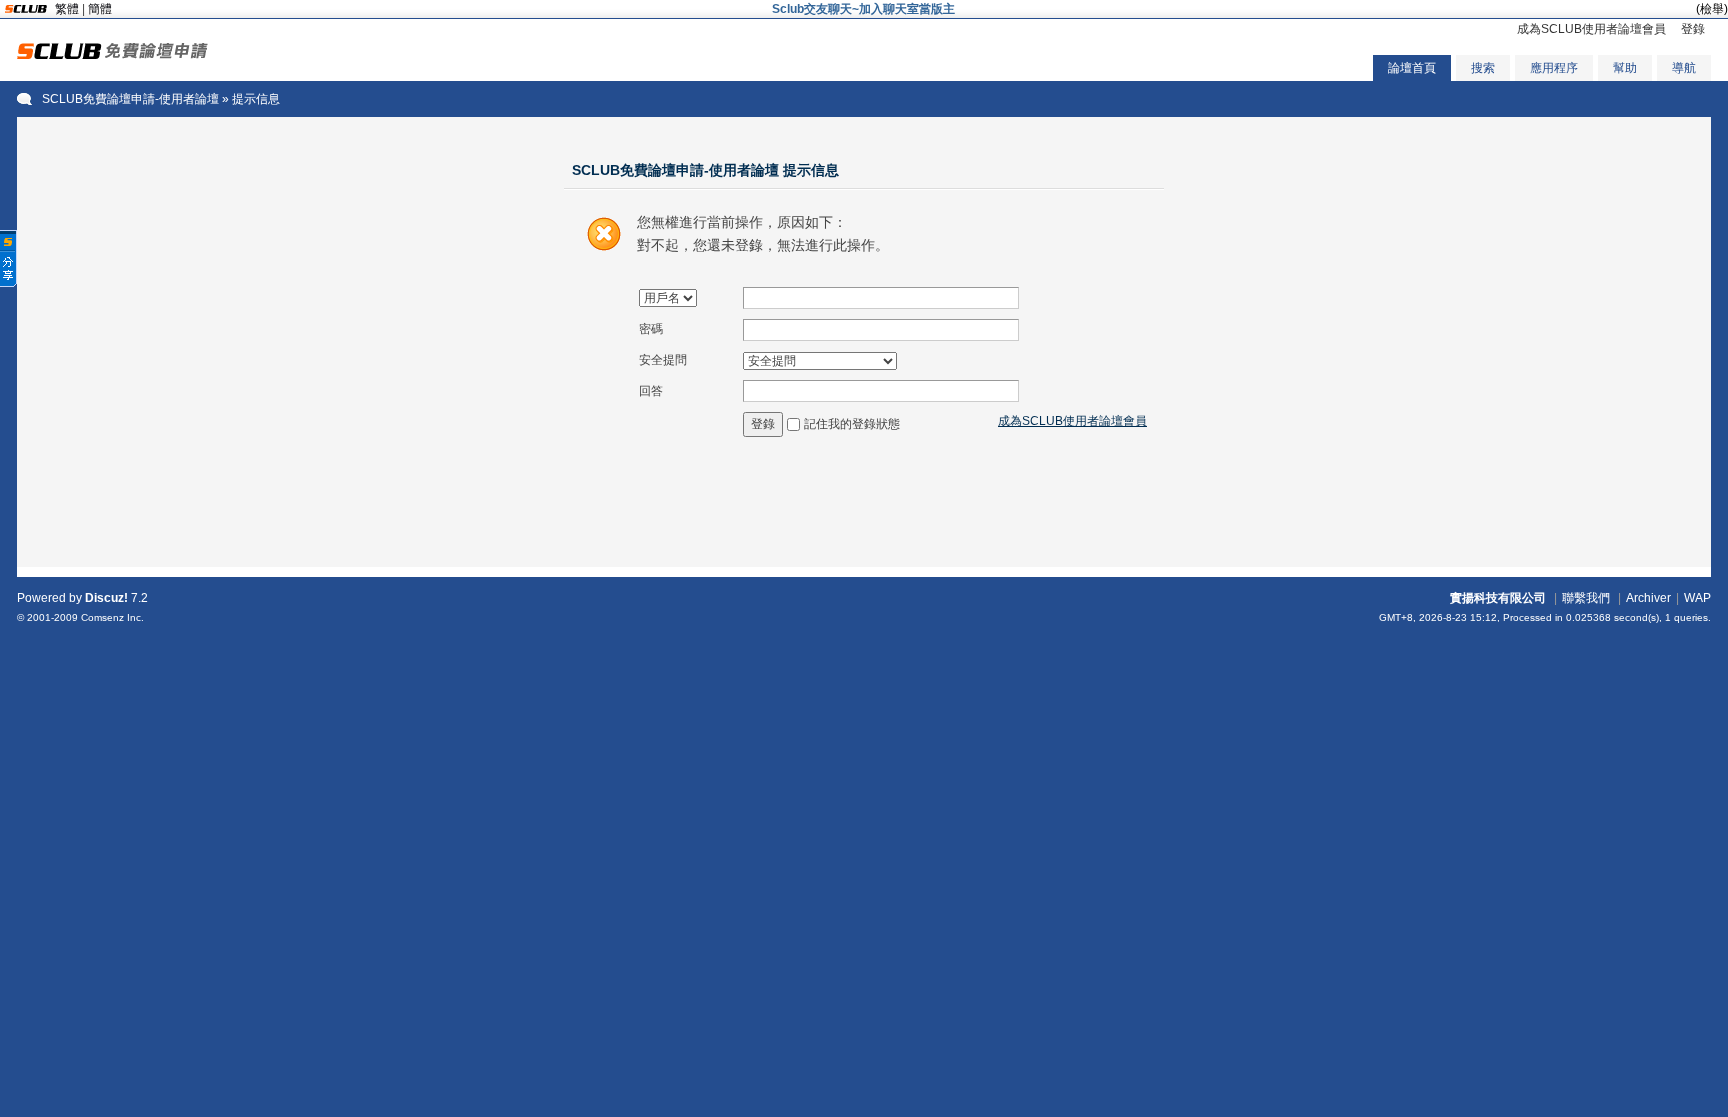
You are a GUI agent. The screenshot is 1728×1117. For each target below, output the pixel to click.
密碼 (651, 329)
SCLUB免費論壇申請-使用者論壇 (130, 99)
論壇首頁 (1412, 68)
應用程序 (1554, 68)
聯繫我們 (1586, 598)
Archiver (1648, 598)
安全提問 (663, 360)
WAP (1697, 598)
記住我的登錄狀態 (852, 424)
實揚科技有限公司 (1498, 598)
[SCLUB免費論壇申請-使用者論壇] (112, 55)
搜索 (1483, 68)
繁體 (67, 9)
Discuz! (106, 598)
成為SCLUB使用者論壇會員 (1591, 29)
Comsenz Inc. (112, 617)
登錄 (1693, 29)
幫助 (1625, 68)
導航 (1684, 68)
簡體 (100, 9)
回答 (651, 391)
